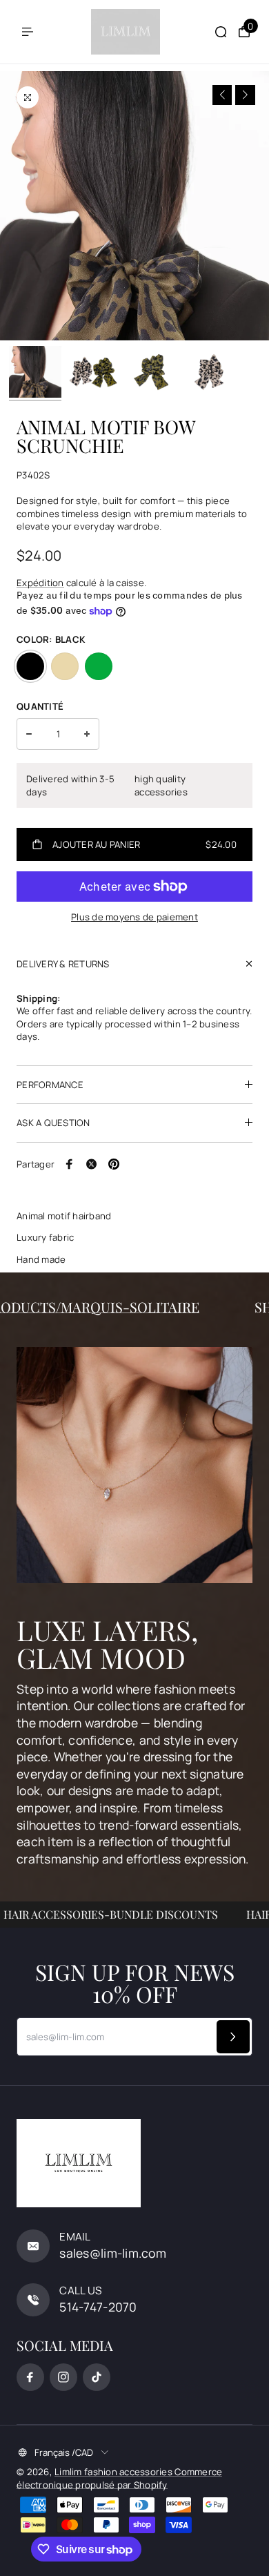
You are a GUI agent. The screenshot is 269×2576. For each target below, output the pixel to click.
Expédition (40, 583)
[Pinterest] (114, 1164)
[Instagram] (63, 2377)
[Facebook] (70, 1164)
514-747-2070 (98, 2307)
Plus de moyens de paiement (134, 917)
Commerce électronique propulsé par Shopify (119, 2478)
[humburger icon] (28, 32)
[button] (222, 95)
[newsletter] (233, 2037)
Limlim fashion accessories (114, 2472)
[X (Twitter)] (92, 1164)
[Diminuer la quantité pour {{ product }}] (29, 734)
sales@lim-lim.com (113, 2253)
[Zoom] (28, 97)
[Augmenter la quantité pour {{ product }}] (87, 734)
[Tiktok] (97, 2377)
